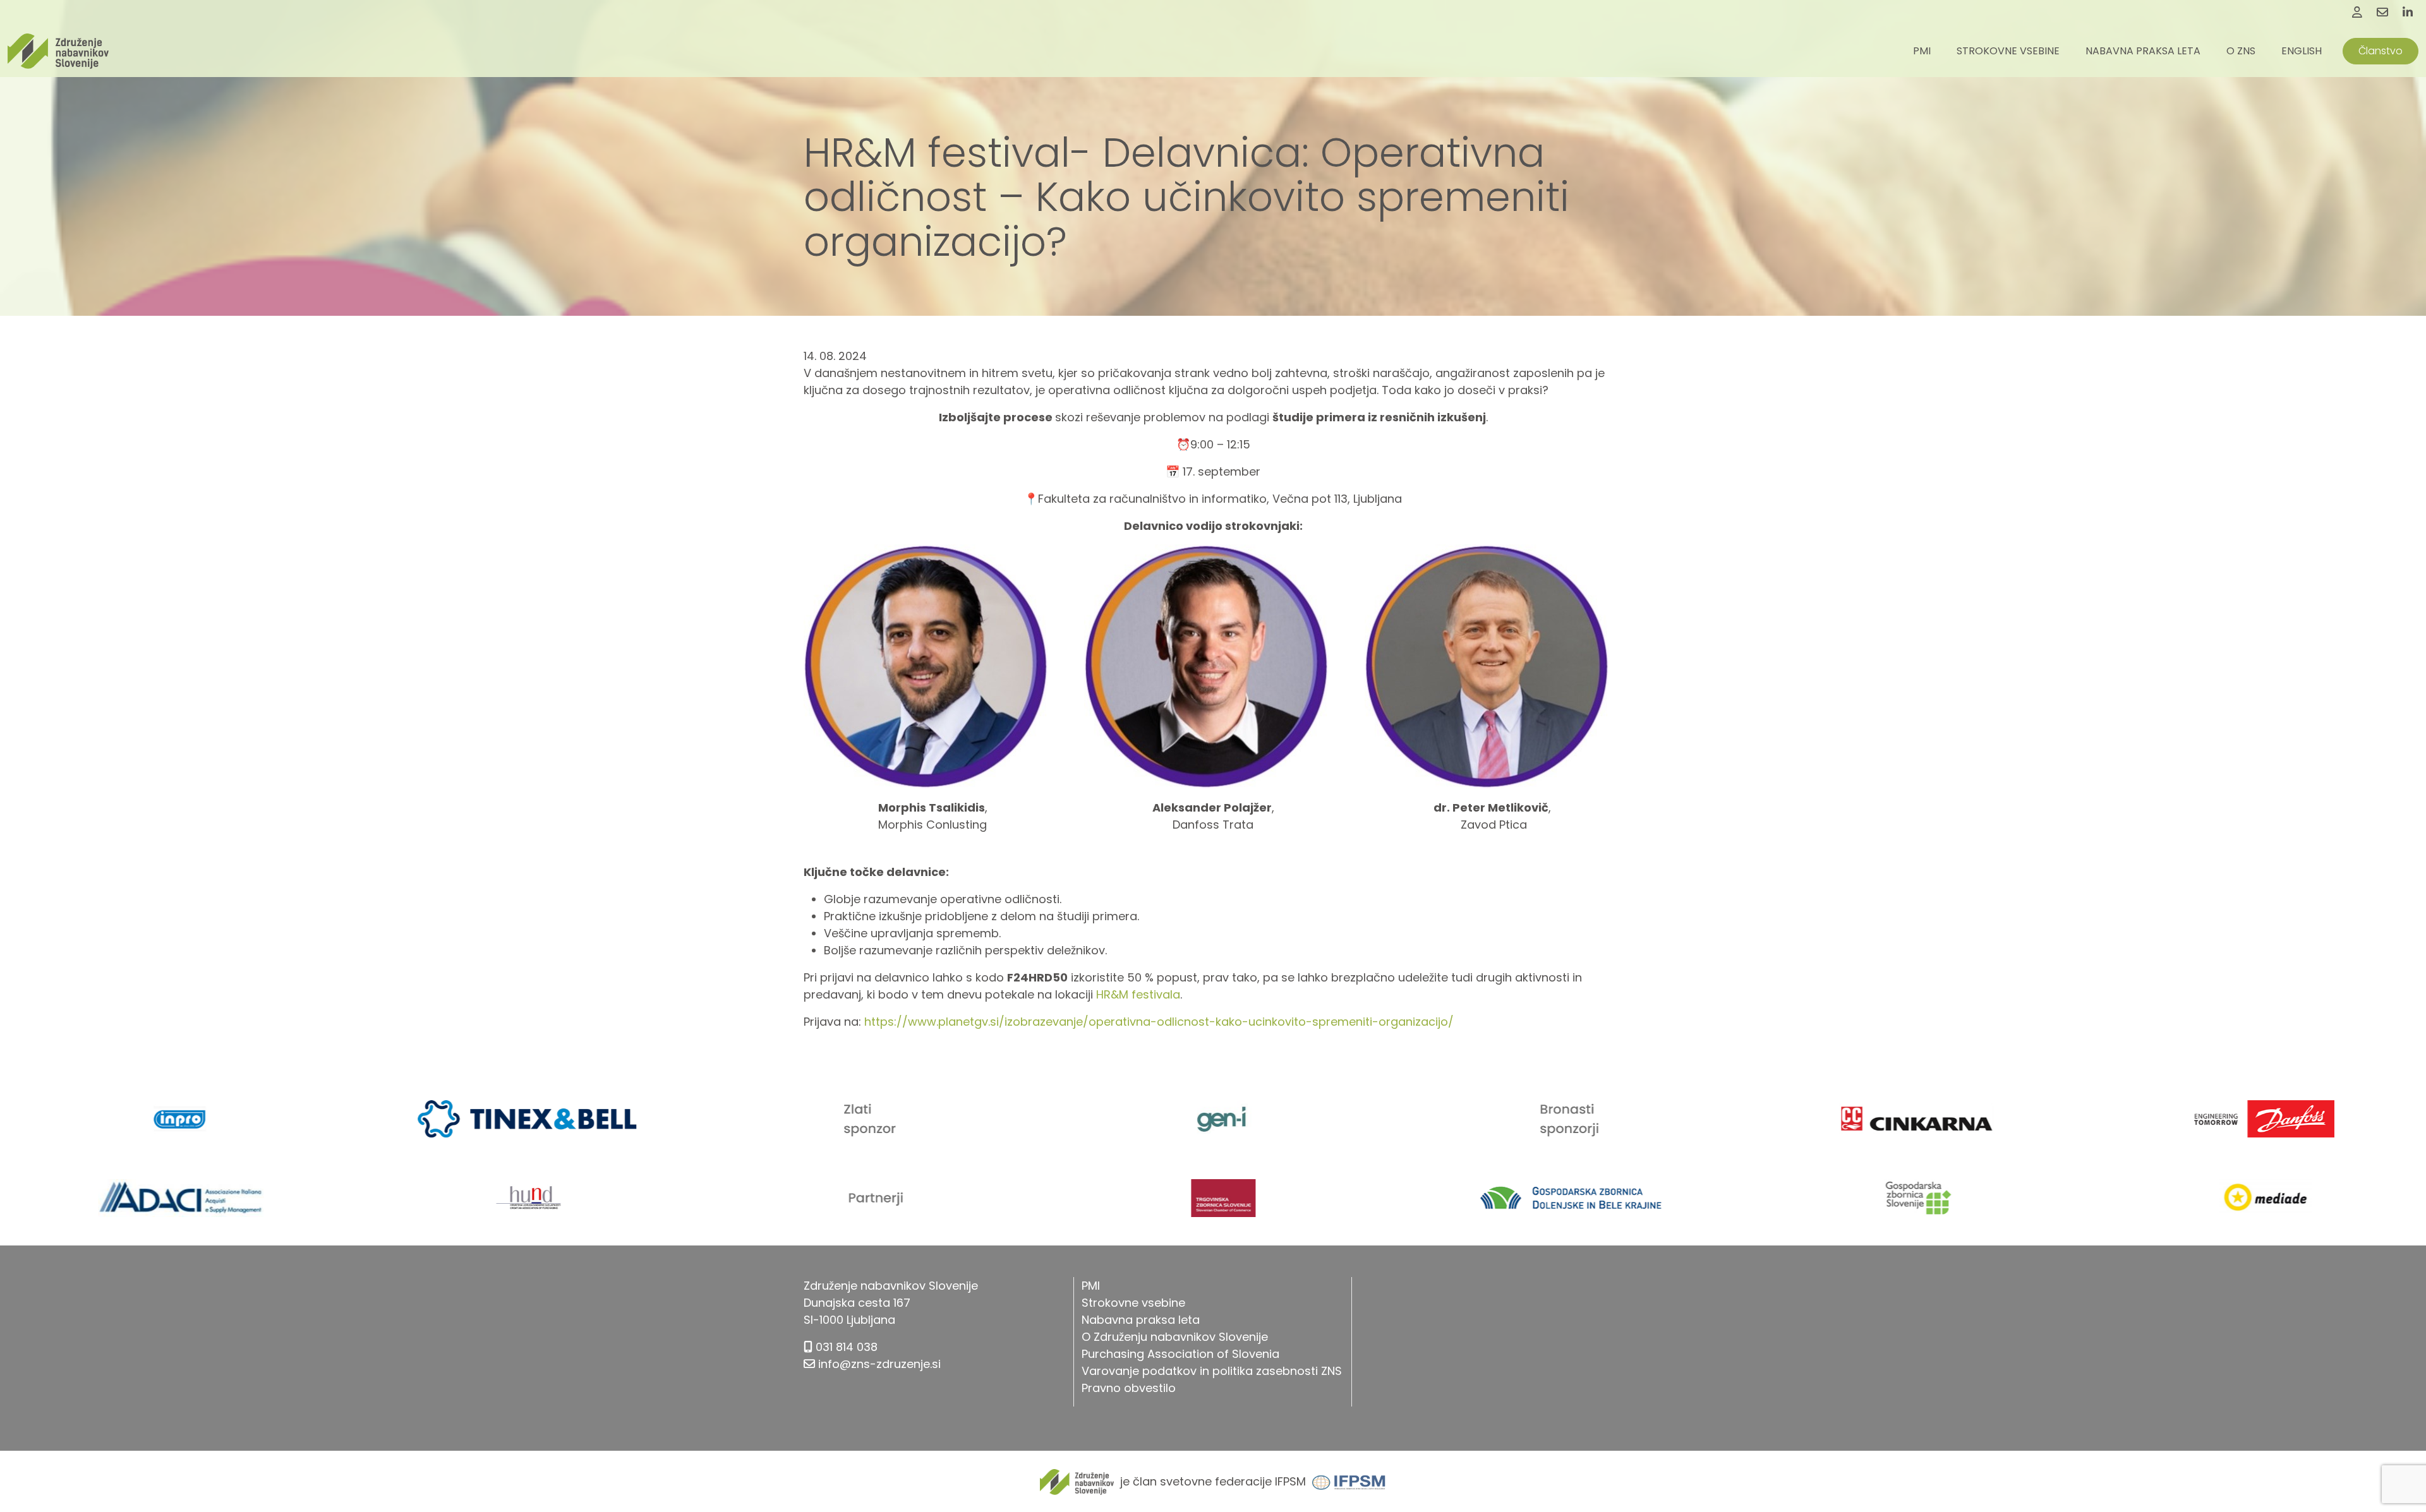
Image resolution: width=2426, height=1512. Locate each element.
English (2302, 51)
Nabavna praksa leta (2143, 51)
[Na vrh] (2401, 1474)
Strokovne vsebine (2008, 51)
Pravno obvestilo (1129, 1388)
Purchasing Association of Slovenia (1180, 1354)
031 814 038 (847, 1347)
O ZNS (2241, 51)
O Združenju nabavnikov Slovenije (1175, 1337)
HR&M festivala (1138, 994)
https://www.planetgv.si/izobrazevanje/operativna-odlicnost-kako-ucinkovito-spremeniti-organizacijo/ (1159, 1022)
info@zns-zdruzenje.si (879, 1364)
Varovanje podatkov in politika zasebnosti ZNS (1212, 1371)
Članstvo (2381, 51)
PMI (1922, 51)
